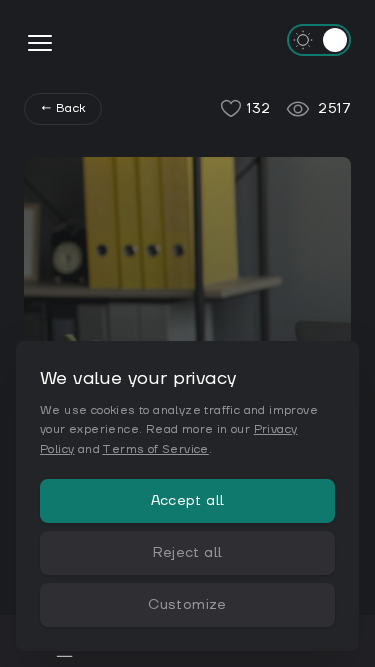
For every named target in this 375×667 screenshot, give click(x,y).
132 (258, 109)
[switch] (319, 40)
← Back (63, 108)
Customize (187, 605)
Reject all (188, 553)
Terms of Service (155, 449)
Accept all (188, 501)
